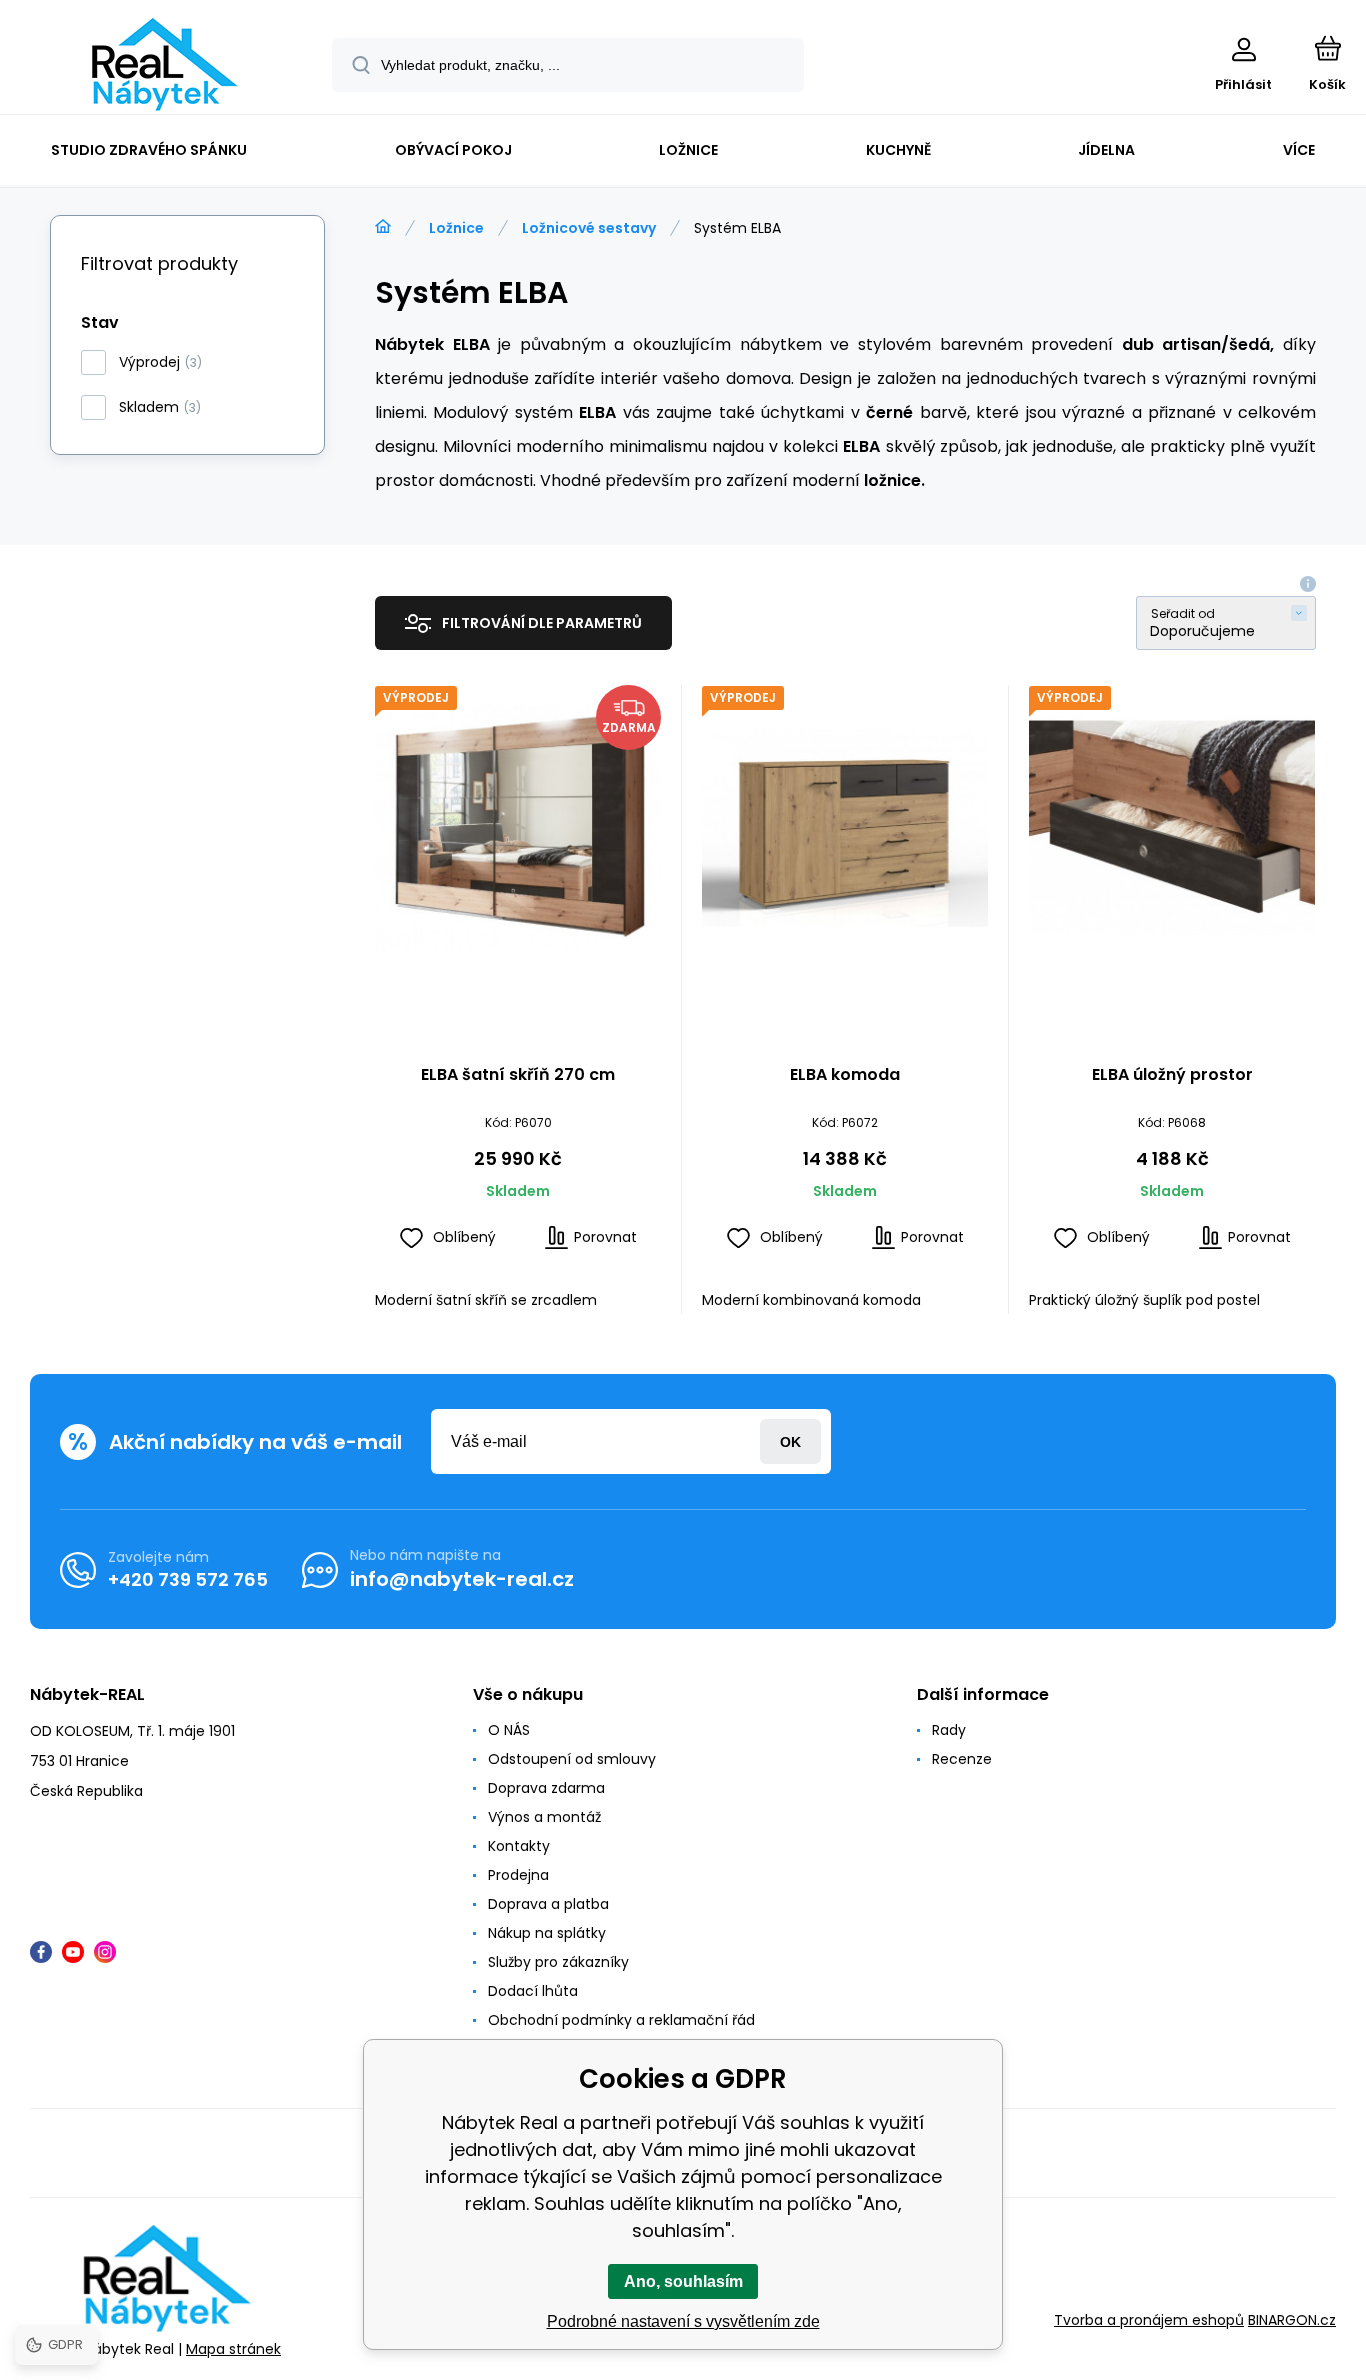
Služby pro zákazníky (558, 1962)
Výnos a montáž (544, 1817)
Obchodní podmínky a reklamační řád (621, 2020)
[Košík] (1327, 48)
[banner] (164, 64)
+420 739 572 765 (188, 1579)
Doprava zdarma (546, 1788)
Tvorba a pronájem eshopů (1149, 2320)
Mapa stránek (233, 2349)
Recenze (962, 1759)
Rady (949, 1730)
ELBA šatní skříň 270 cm (518, 1075)
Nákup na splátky (547, 1933)
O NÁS (509, 1730)
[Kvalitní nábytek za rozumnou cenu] (383, 227)
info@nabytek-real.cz (462, 1579)
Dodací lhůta (533, 1991)
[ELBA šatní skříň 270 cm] (518, 828)
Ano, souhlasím (683, 2281)
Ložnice (456, 228)
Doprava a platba (548, 1904)
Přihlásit (790, 1441)
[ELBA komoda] (845, 828)
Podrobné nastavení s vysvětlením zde (683, 2321)
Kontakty (519, 1846)
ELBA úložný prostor (1172, 1075)
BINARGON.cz (1292, 2320)
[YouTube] (73, 1952)
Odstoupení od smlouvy (572, 1759)
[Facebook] (41, 1952)
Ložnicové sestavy (589, 228)
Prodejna (518, 1875)
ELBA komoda (845, 1075)
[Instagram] (105, 1952)
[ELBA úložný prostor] (1172, 828)
